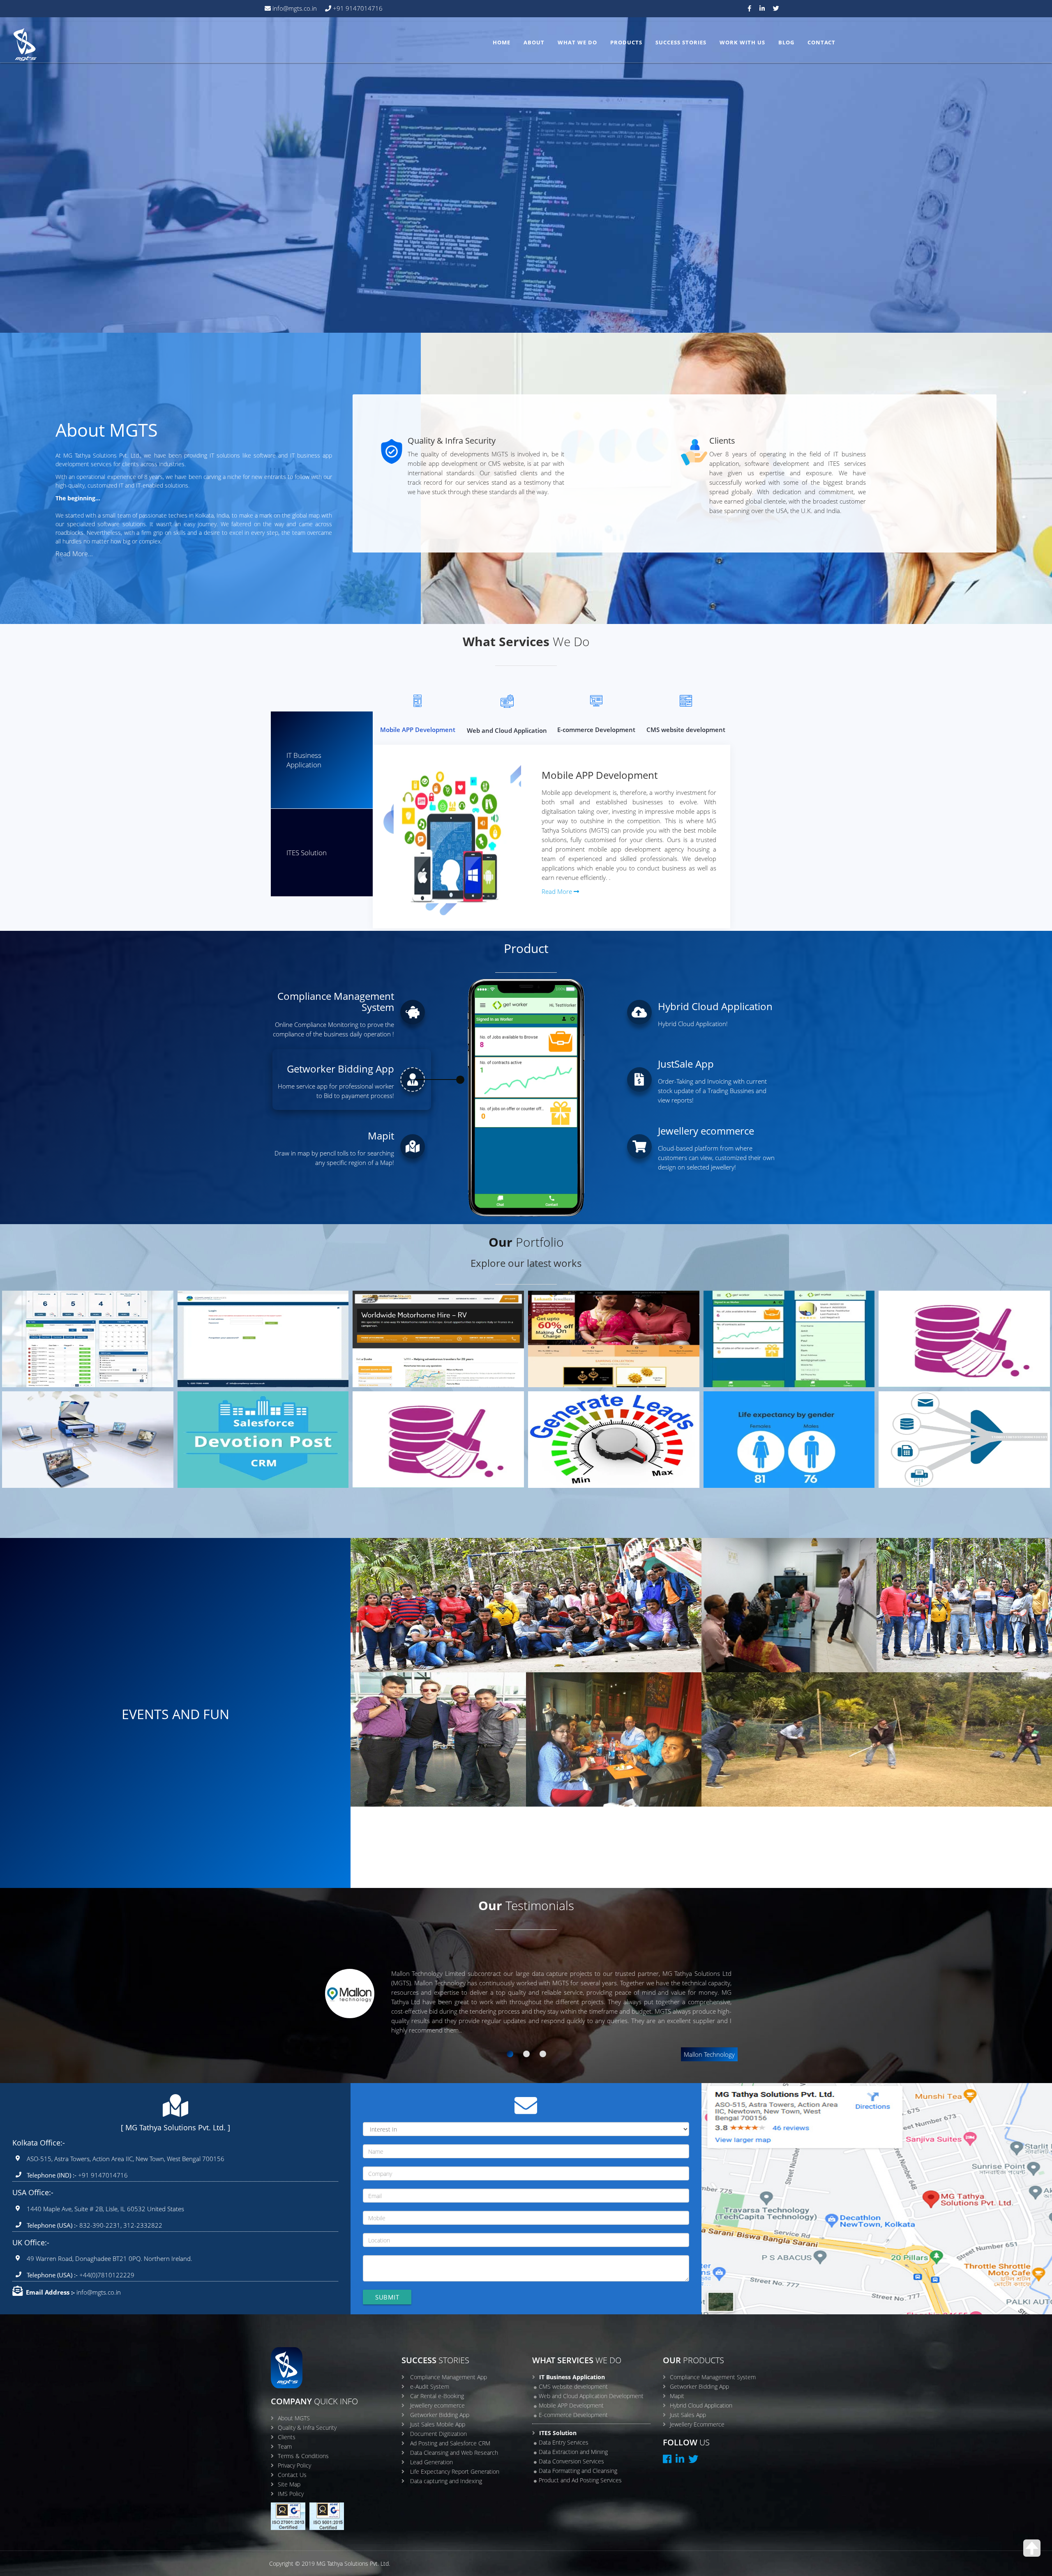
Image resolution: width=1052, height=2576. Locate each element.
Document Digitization (58, 1427)
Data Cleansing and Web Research (428, 1427)
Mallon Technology (709, 2054)
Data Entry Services (564, 2442)
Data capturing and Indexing (945, 1427)
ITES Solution (307, 853)
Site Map (289, 2484)
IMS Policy (291, 2494)
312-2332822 (143, 2225)
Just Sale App (914, 1326)
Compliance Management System (713, 2377)
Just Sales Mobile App (438, 2424)
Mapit (677, 2396)
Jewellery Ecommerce (697, 2424)
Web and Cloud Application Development (591, 2396)
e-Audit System (217, 1326)
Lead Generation (571, 1427)
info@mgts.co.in (294, 8)
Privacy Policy (294, 2465)
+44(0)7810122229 (106, 2275)
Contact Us (292, 2475)
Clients (287, 2437)
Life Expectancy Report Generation (781, 1427)
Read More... (74, 554)
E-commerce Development (573, 2415)
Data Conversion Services (571, 2461)
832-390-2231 (99, 2225)
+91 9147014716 (357, 8)
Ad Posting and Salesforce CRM (248, 1427)
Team (285, 2446)
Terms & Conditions (303, 2456)
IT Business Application (304, 760)
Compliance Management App (69, 1326)
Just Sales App (688, 2415)
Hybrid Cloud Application (701, 2405)
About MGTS (294, 2418)
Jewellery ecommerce (581, 1326)
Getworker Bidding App (759, 1326)
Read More (558, 891)
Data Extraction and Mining (573, 2452)
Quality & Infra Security (307, 2428)
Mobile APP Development (571, 2405)
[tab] (510, 2054)
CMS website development (573, 2386)
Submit (387, 2297)
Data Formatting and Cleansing (578, 2471)
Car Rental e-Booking (405, 1326)
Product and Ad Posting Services (580, 2480)
